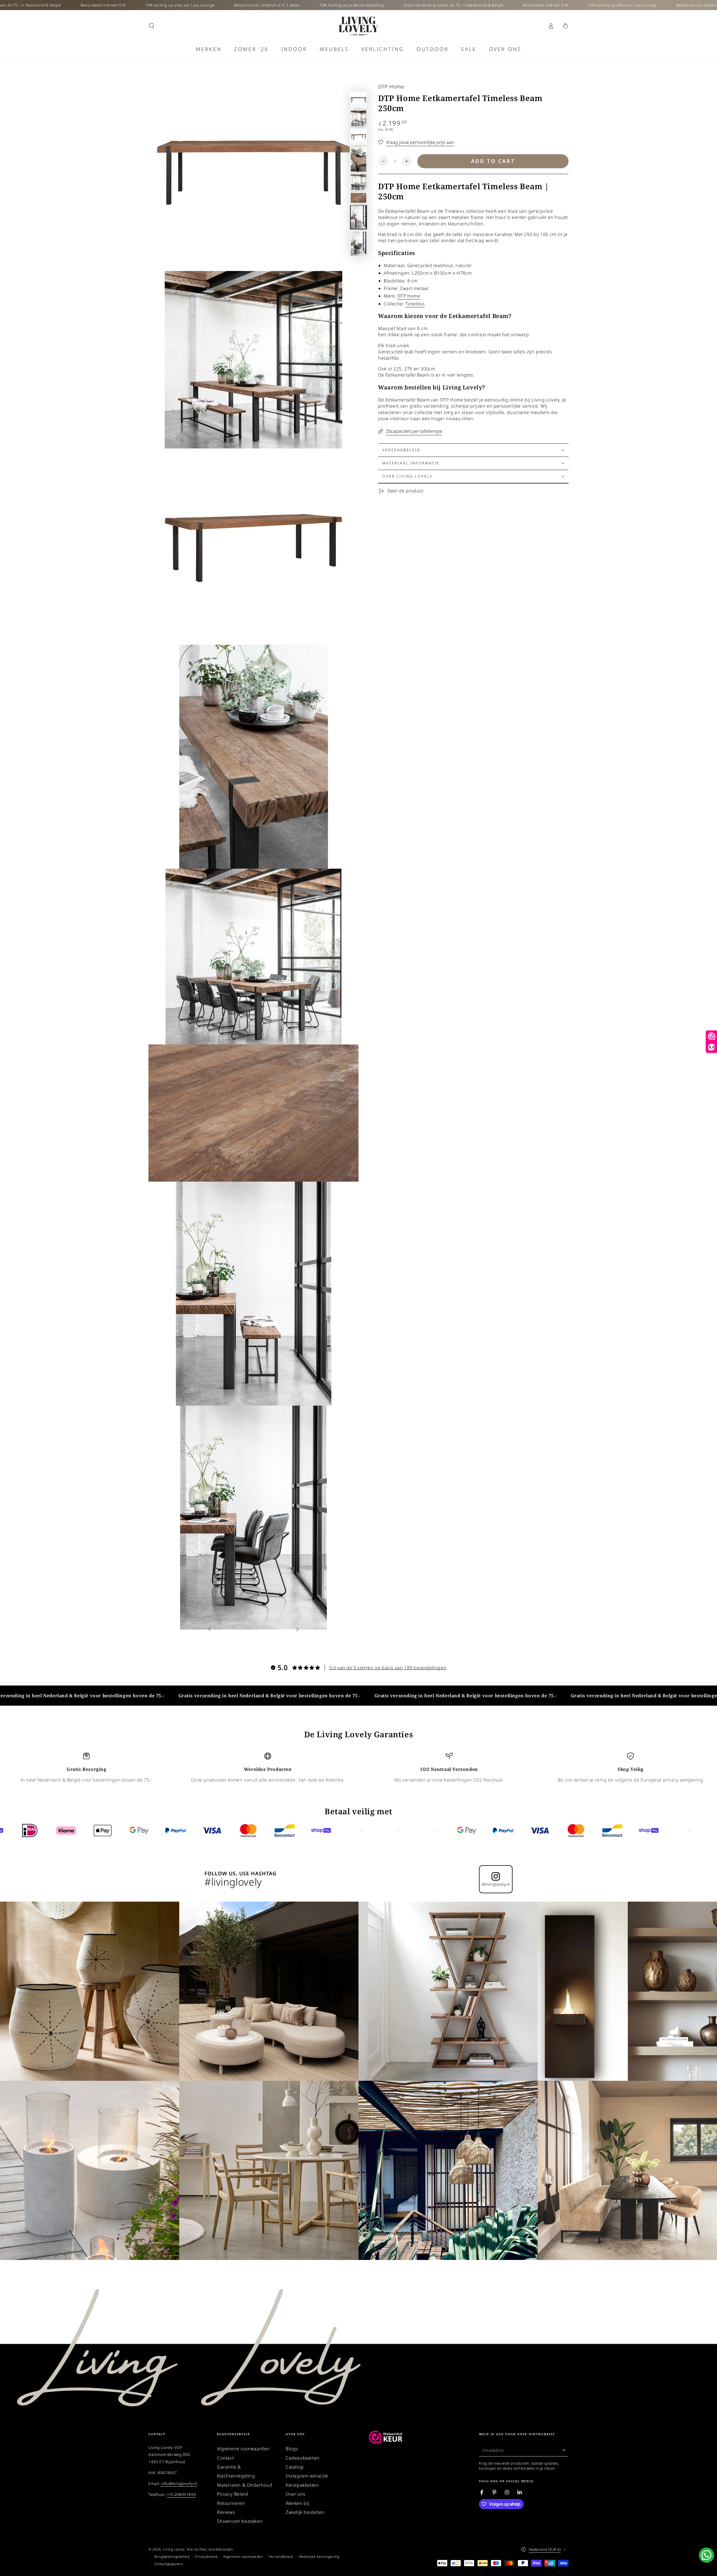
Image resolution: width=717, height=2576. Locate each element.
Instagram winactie (307, 2476)
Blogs (292, 2449)
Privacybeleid (206, 2557)
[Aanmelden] (565, 2450)
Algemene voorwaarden (243, 2449)
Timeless (415, 304)
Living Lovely (174, 2549)
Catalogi (295, 2467)
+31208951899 (181, 2494)
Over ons (296, 2494)
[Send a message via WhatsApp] (706, 2555)
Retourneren (231, 2503)
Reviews (226, 2512)
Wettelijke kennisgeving (319, 2557)
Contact (225, 2458)
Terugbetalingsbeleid (172, 2557)
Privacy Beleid (232, 2494)
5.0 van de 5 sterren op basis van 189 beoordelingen (388, 1668)
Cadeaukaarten (303, 2458)
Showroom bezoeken (240, 2521)
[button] (152, 26)
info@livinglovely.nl (179, 2483)
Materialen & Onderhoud (245, 2485)
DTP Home (391, 87)
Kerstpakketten (302, 2485)
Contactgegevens (169, 2564)
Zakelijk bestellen (305, 2512)
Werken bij (297, 2503)
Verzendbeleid (281, 2557)
